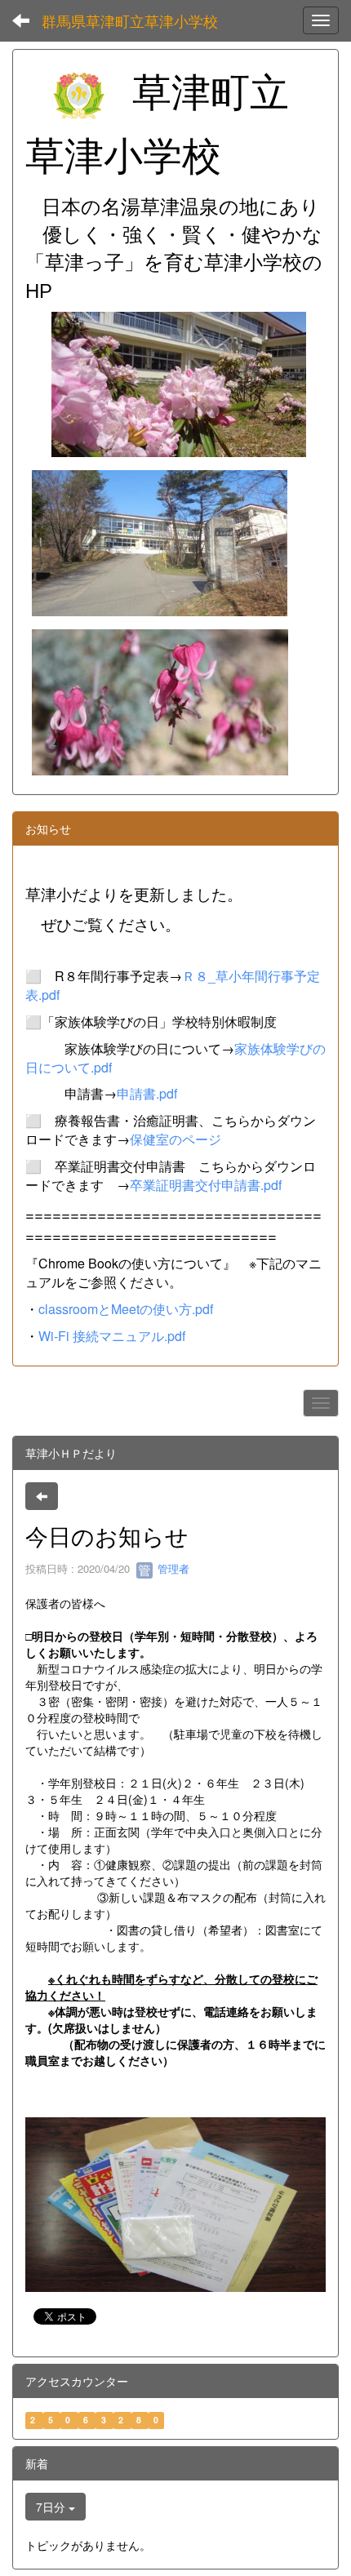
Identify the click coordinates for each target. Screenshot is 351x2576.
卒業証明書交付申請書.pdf (206, 1185)
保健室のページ (175, 1139)
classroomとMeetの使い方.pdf (126, 1309)
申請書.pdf (147, 1093)
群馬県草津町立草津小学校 (130, 20)
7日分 (52, 2507)
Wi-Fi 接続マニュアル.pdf (112, 1336)
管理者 (172, 1568)
